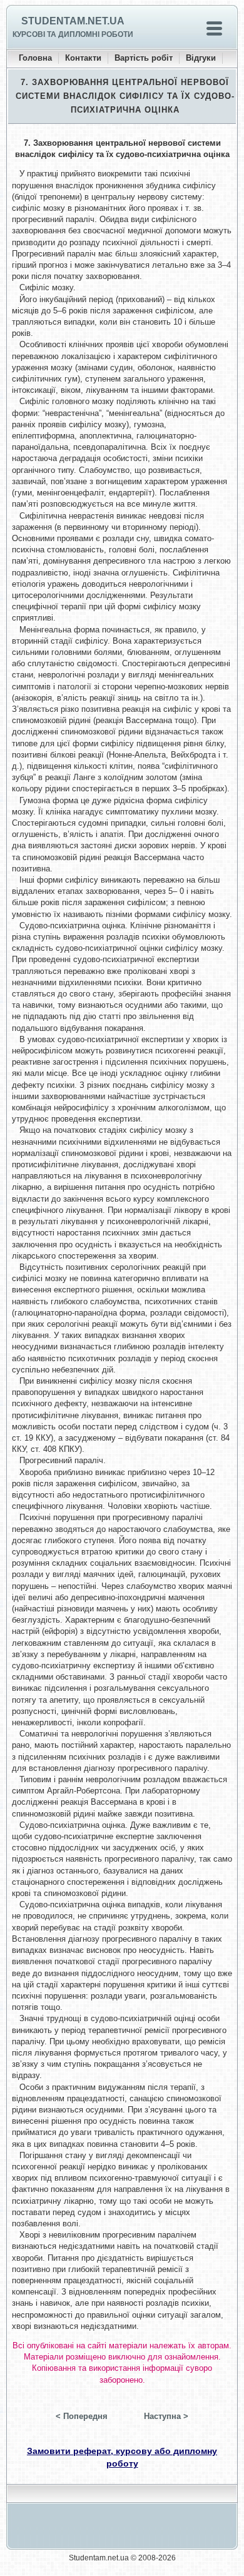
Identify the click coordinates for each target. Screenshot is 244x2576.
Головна (35, 58)
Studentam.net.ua (73, 21)
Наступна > (166, 2416)
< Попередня (82, 2416)
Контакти (83, 58)
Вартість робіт (144, 58)
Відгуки (201, 58)
